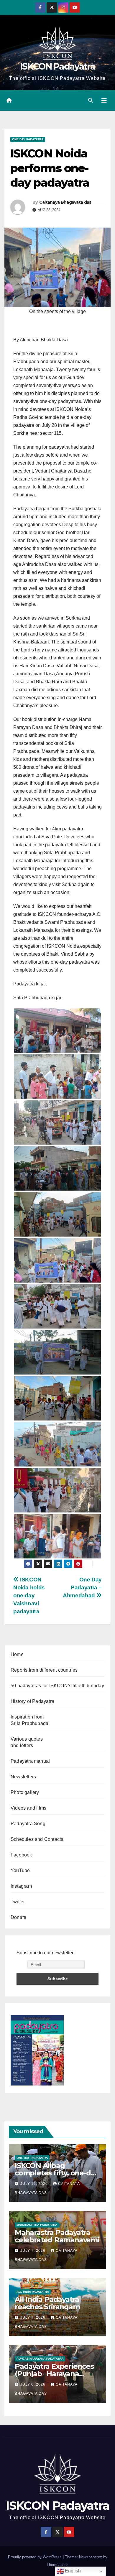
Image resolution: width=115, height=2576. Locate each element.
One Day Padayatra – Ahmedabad (82, 1587)
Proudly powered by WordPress (35, 2557)
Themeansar (57, 2565)
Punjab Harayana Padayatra (40, 2359)
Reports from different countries (44, 1670)
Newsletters (23, 1777)
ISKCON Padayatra (57, 66)
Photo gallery (25, 1792)
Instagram (21, 1886)
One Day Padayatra (28, 139)
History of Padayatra (32, 1701)
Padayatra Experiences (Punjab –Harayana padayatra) (54, 2374)
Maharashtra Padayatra (37, 2225)
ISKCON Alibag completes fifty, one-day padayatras (57, 2173)
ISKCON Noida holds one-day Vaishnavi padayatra (29, 1595)
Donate (18, 1917)
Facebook (21, 1855)
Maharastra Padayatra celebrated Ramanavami (57, 2236)
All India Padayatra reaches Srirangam (47, 2303)
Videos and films (28, 1808)
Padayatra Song (28, 1824)
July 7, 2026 (33, 2251)
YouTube (20, 1870)
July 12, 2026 (35, 2184)
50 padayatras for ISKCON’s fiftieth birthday (57, 1686)
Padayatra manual (30, 1761)
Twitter (18, 1902)
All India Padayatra (33, 2292)
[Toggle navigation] (104, 101)
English (72, 2571)
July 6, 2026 (33, 2384)
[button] (91, 100)
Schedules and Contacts (37, 1839)
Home (17, 1654)
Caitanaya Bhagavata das (65, 202)
